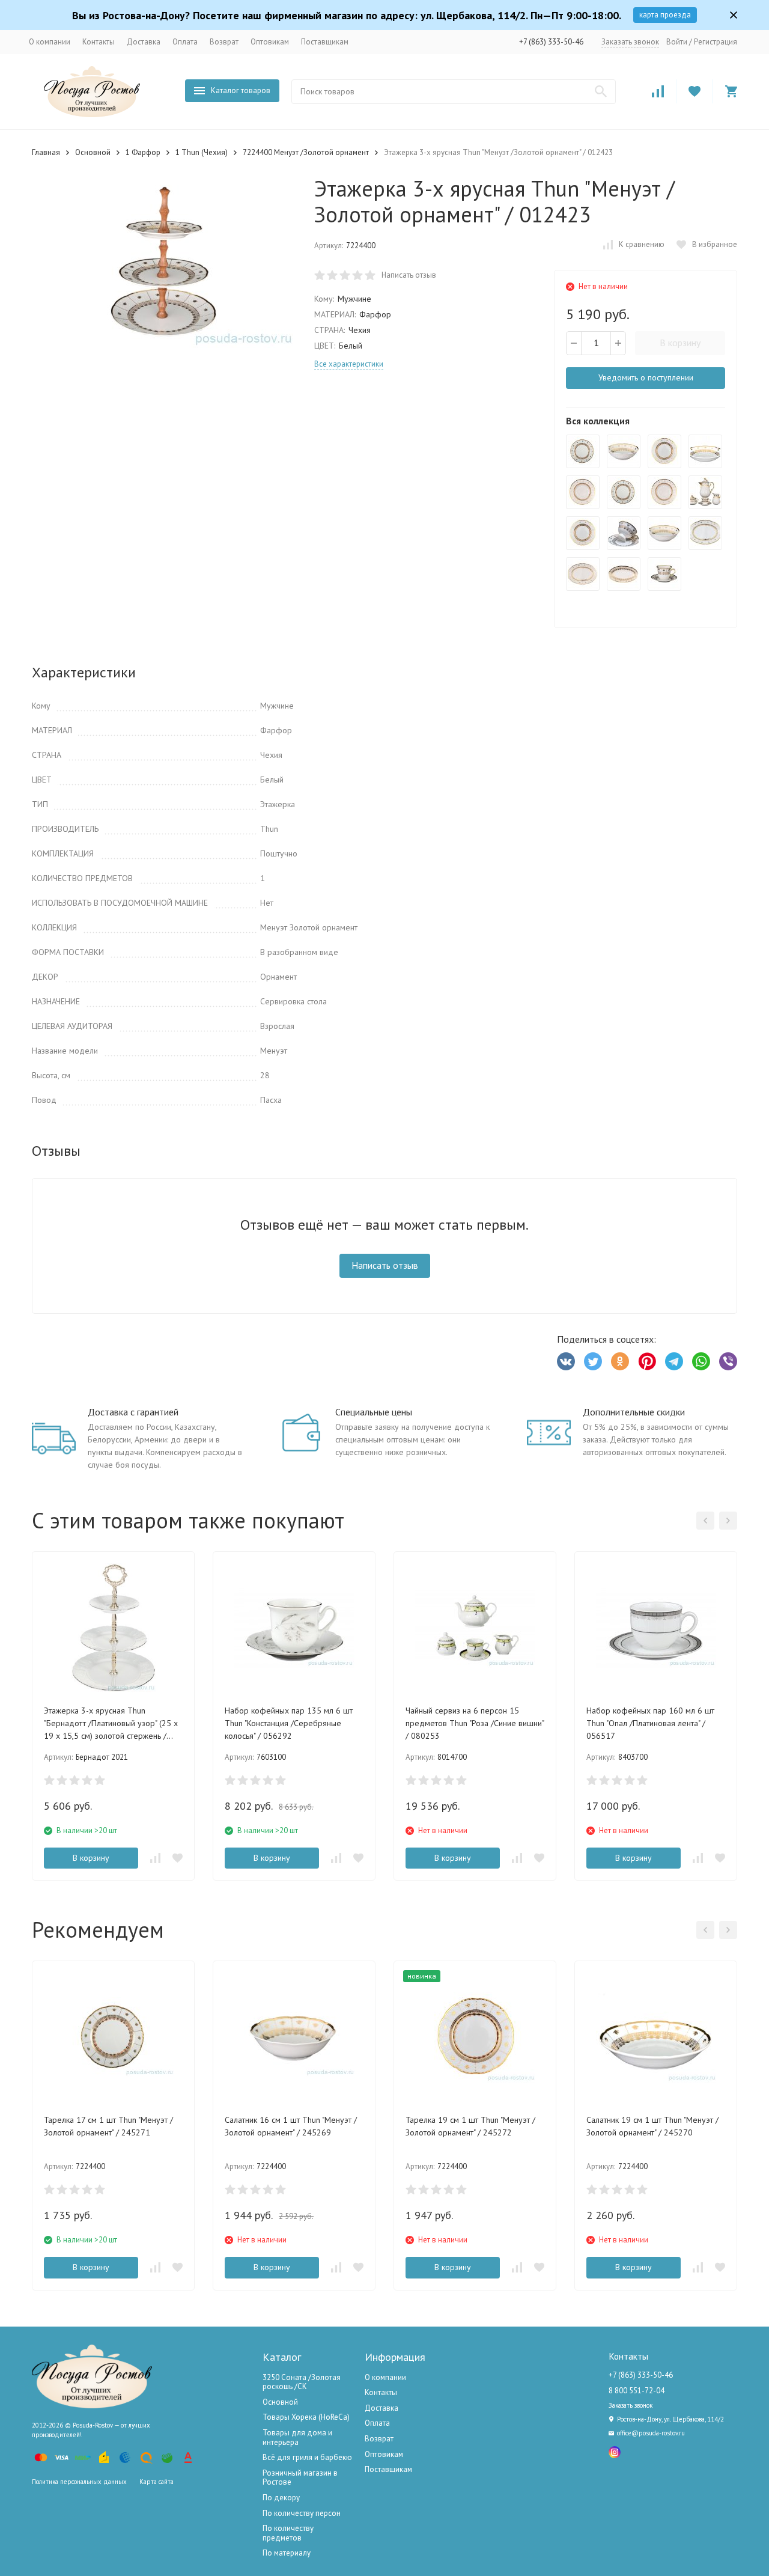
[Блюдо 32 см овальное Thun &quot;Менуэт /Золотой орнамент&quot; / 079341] (583, 574)
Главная (46, 152)
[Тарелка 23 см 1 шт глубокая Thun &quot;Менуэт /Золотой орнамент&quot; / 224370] (583, 492)
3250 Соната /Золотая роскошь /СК (302, 2382)
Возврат (224, 42)
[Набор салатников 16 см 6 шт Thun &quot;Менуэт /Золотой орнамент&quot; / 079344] (664, 533)
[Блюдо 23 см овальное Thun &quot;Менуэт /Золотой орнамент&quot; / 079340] (624, 574)
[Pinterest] (647, 1361)
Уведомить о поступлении (646, 377)
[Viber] (728, 1361)
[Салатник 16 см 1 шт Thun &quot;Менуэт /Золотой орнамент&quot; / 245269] (624, 451)
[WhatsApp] (701, 1361)
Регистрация (716, 42)
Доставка (144, 42)
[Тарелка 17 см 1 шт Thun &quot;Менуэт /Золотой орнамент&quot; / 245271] (583, 451)
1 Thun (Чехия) (202, 152)
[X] (593, 1361)
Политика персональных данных (79, 2482)
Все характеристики (349, 364)
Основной (93, 152)
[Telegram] (674, 1361)
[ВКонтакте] (566, 1361)
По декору (281, 2498)
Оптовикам (270, 42)
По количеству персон (302, 2513)
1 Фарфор (143, 152)
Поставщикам (325, 42)
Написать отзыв (409, 275)
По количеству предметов (288, 2533)
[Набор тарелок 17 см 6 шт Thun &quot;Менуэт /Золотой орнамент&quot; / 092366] (624, 492)
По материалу (287, 2553)
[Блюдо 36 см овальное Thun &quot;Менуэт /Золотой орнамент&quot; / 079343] (705, 533)
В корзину (680, 343)
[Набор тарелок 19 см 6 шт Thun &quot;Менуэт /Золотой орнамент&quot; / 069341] (583, 533)
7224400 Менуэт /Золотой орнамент (306, 152)
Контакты (99, 42)
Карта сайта (157, 2482)
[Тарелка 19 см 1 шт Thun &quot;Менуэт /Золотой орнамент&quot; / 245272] (664, 451)
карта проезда (665, 15)
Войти (677, 42)
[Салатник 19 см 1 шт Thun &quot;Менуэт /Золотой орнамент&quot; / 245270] (705, 451)
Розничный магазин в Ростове (300, 2478)
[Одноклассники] (620, 1361)
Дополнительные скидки (634, 1412)
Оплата (185, 42)
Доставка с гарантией (133, 1412)
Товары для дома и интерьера (297, 2437)
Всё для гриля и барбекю (307, 2457)
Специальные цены (374, 1412)
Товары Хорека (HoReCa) (306, 2417)
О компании (50, 42)
